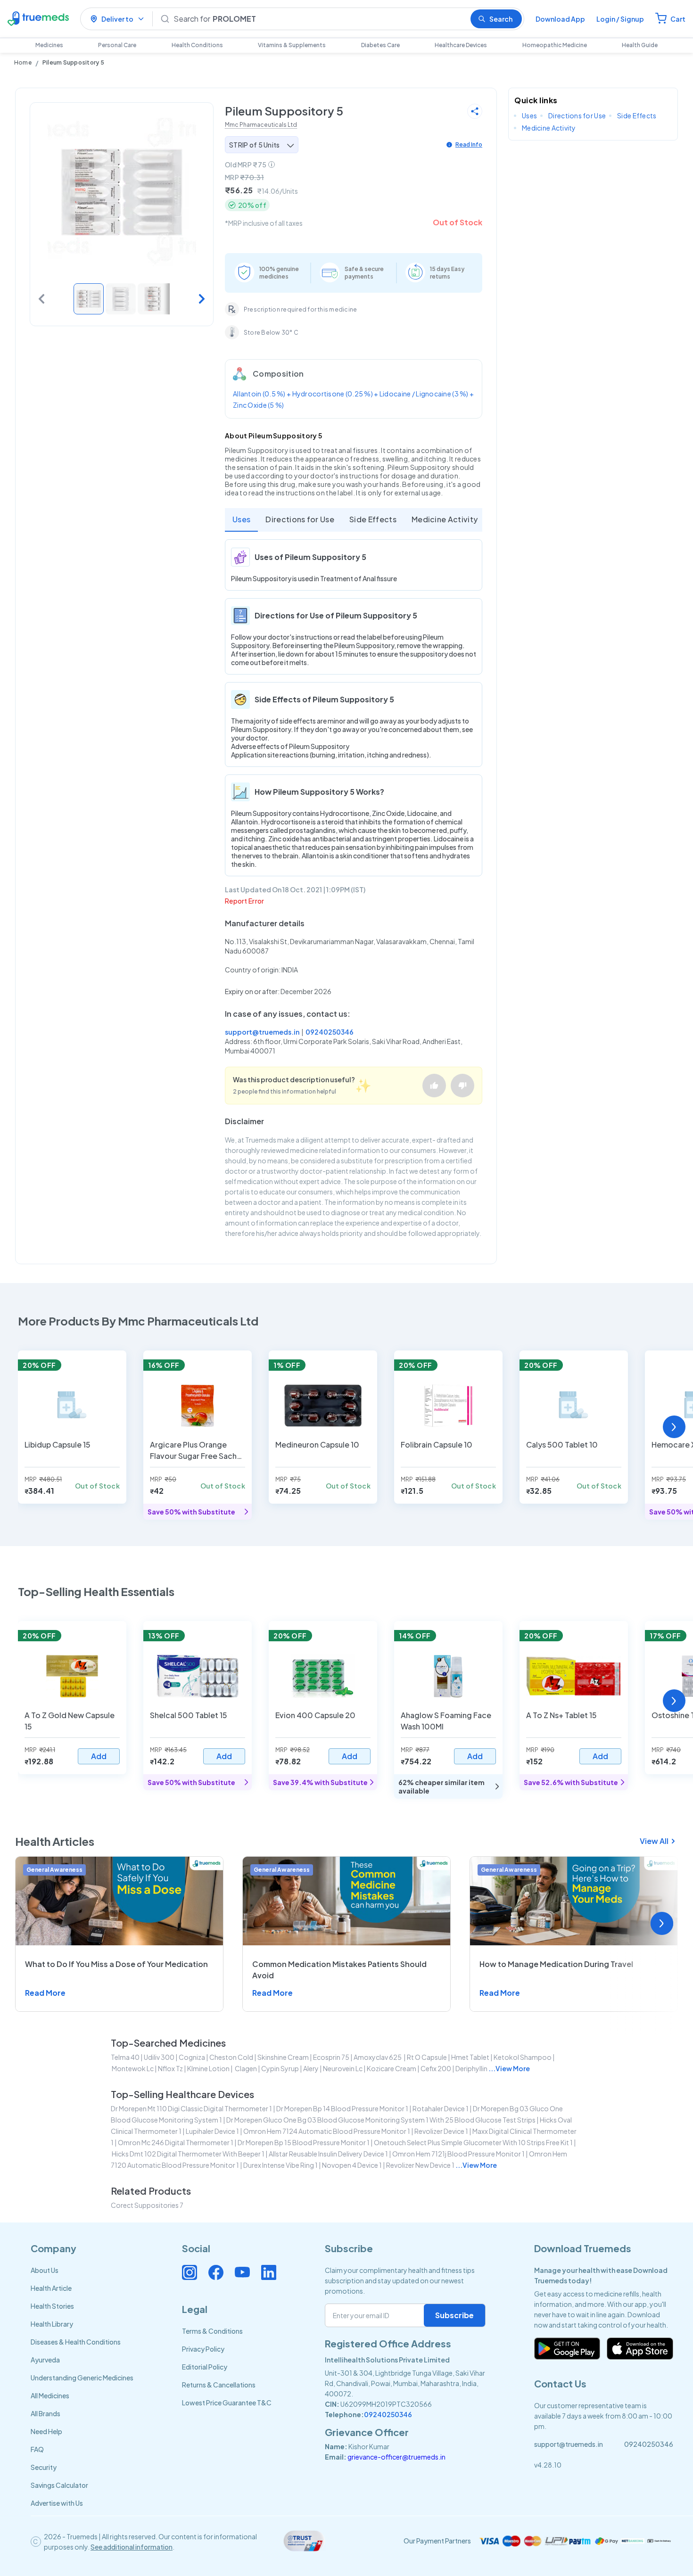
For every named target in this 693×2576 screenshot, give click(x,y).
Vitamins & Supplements (292, 45)
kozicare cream (392, 2068)
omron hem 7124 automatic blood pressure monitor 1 (327, 2131)
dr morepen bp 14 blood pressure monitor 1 (342, 2108)
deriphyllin (471, 2068)
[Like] (434, 1086)
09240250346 (330, 1032)
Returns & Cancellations (219, 2385)
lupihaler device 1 (212, 2131)
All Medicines (50, 2395)
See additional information (132, 2547)
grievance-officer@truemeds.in (396, 2457)
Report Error (244, 901)
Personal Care (117, 45)
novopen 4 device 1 (352, 2165)
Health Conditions (197, 45)
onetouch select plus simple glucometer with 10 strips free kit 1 (473, 2142)
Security (44, 2467)
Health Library (52, 2324)
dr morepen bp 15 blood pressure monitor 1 (304, 2142)
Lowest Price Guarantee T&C (227, 2403)
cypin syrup (280, 2068)
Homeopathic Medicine (555, 45)
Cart (678, 19)
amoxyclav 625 (378, 2057)
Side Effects (373, 519)
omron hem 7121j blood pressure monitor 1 (458, 2154)
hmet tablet (470, 2057)
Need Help (46, 2431)
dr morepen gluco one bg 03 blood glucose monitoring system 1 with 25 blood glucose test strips (381, 2120)
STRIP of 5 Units (254, 145)
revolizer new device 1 (420, 2165)
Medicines (49, 45)
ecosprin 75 (331, 2057)
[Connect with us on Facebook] (216, 2272)
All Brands (45, 2413)
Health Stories (52, 2306)
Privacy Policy (203, 2349)
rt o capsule (427, 2057)
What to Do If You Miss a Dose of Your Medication (116, 1964)
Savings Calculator (59, 2485)
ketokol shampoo (523, 2057)
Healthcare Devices (461, 45)
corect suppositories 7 (147, 2205)
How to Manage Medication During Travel (556, 1964)
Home (23, 62)
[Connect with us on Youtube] (242, 2272)
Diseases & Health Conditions (76, 2342)
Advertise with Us (57, 2503)
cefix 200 (436, 2068)
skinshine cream (283, 2057)
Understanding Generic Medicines (82, 2378)
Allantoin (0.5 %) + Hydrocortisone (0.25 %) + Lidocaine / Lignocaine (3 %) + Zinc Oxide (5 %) (353, 399)
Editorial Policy (205, 2367)
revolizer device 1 (441, 2131)
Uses (241, 519)
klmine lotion (208, 2068)
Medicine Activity (445, 519)
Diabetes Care (380, 45)
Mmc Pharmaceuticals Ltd (261, 125)
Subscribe (454, 2315)
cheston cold (231, 2057)
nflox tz (170, 2068)
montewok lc (133, 2068)
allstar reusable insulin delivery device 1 (328, 2154)
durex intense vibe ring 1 (280, 2165)
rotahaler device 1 (441, 2108)
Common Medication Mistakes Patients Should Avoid (339, 1970)
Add (99, 1756)
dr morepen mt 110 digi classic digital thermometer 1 (191, 2108)
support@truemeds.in (262, 1032)
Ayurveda (45, 2360)
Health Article (51, 2288)
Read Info (469, 144)
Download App (560, 19)
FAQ (37, 2449)
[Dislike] (462, 1086)
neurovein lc (343, 2068)
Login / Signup (620, 19)
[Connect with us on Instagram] (190, 2272)
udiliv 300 (159, 2057)
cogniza (192, 2057)
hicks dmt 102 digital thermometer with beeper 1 (188, 2154)
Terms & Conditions (212, 2331)
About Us (45, 2270)
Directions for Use (300, 519)
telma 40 (125, 2057)
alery (311, 2068)
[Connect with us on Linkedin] (269, 2272)
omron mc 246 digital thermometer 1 (176, 2142)
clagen (245, 2068)
